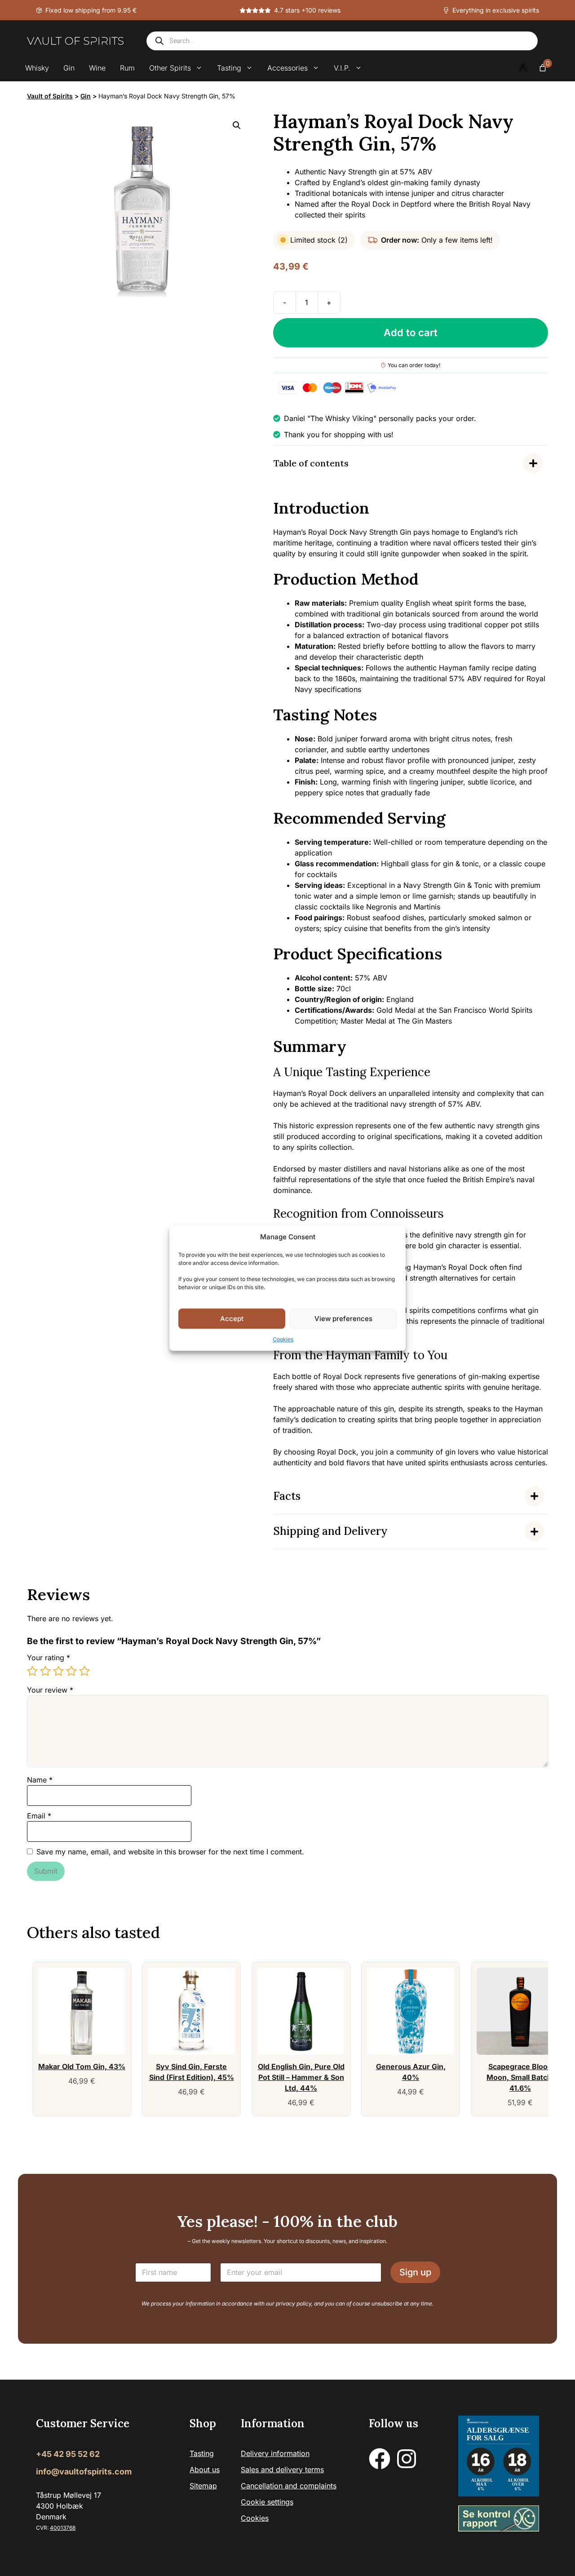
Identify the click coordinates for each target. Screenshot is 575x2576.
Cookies (283, 1339)
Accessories (287, 68)
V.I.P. (342, 68)
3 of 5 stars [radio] (58, 1671)
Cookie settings (267, 2502)
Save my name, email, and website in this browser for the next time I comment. (170, 1852)
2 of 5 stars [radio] (45, 1671)
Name (40, 1780)
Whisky (37, 68)
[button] (237, 125)
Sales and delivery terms (282, 2470)
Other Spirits (170, 68)
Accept (232, 1319)
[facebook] (380, 2459)
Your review (50, 1690)
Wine (97, 68)
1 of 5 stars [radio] (32, 1671)
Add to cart (411, 333)
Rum (127, 68)
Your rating (49, 1658)
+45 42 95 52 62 (68, 2454)
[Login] (523, 68)
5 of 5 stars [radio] (84, 1671)
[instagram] (407, 2459)
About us (205, 2470)
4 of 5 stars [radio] (71, 1671)
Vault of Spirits (50, 96)
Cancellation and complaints (289, 2486)
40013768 (63, 2528)
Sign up (415, 2272)
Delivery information (275, 2453)
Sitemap (203, 2486)
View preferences (343, 1319)
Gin (69, 68)
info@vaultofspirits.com (84, 2472)
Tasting (229, 68)
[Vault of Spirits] (75, 41)
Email (39, 1816)
